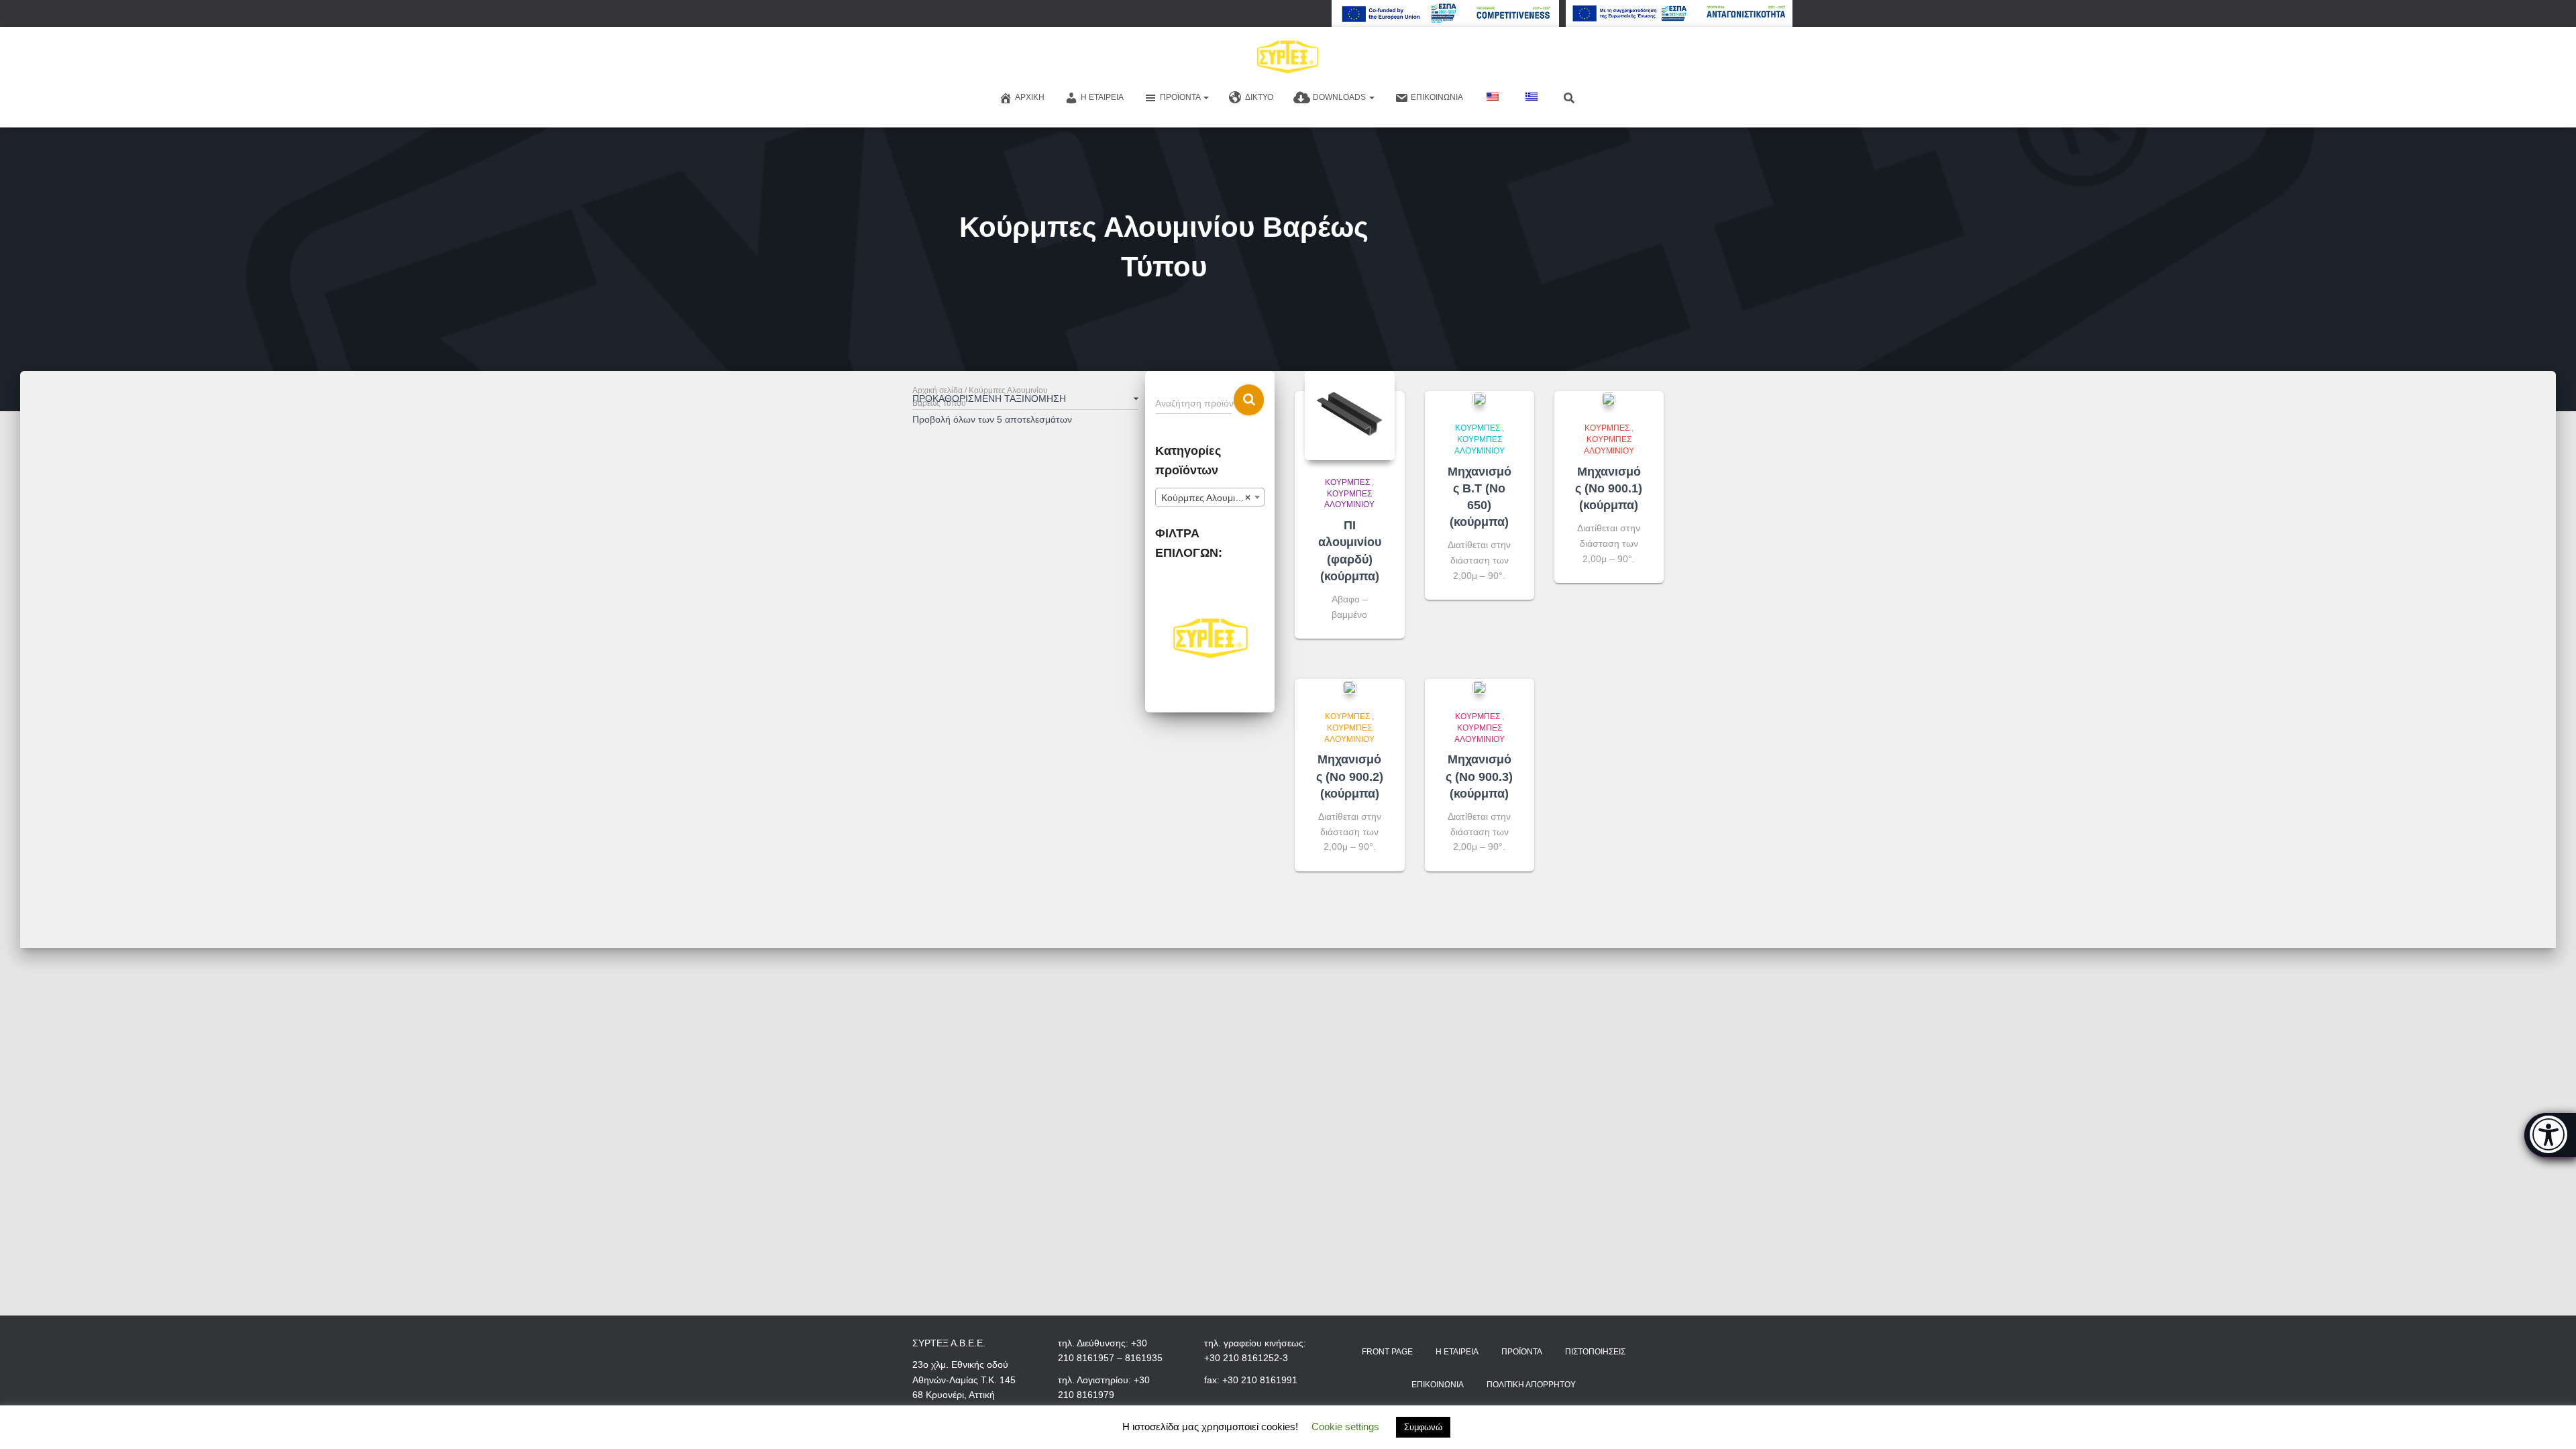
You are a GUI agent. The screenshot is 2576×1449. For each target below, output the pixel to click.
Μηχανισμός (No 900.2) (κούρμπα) (1350, 776)
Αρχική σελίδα (937, 390)
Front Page (1387, 1352)
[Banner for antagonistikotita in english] (1445, 13)
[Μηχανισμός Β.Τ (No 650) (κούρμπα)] (1479, 399)
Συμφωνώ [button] (1423, 1427)
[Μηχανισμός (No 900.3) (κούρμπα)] (1479, 687)
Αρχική (1030, 97)
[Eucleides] (2550, 1135)
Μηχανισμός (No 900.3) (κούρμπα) (1479, 776)
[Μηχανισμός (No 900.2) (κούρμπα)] (1350, 687)
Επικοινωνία (1437, 97)
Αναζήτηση (1249, 400)
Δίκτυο (1259, 97)
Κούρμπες (1347, 482)
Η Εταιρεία (1102, 97)
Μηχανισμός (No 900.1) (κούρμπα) (1609, 488)
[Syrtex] (1288, 57)
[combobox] (1210, 497)
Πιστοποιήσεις (1595, 1352)
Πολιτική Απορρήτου (1531, 1385)
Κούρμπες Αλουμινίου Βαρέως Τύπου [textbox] (1213, 498)
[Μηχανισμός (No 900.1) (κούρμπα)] (1609, 399)
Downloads (1340, 97)
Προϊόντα (1181, 97)
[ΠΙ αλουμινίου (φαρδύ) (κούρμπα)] (1349, 416)
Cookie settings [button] (1345, 1427)
